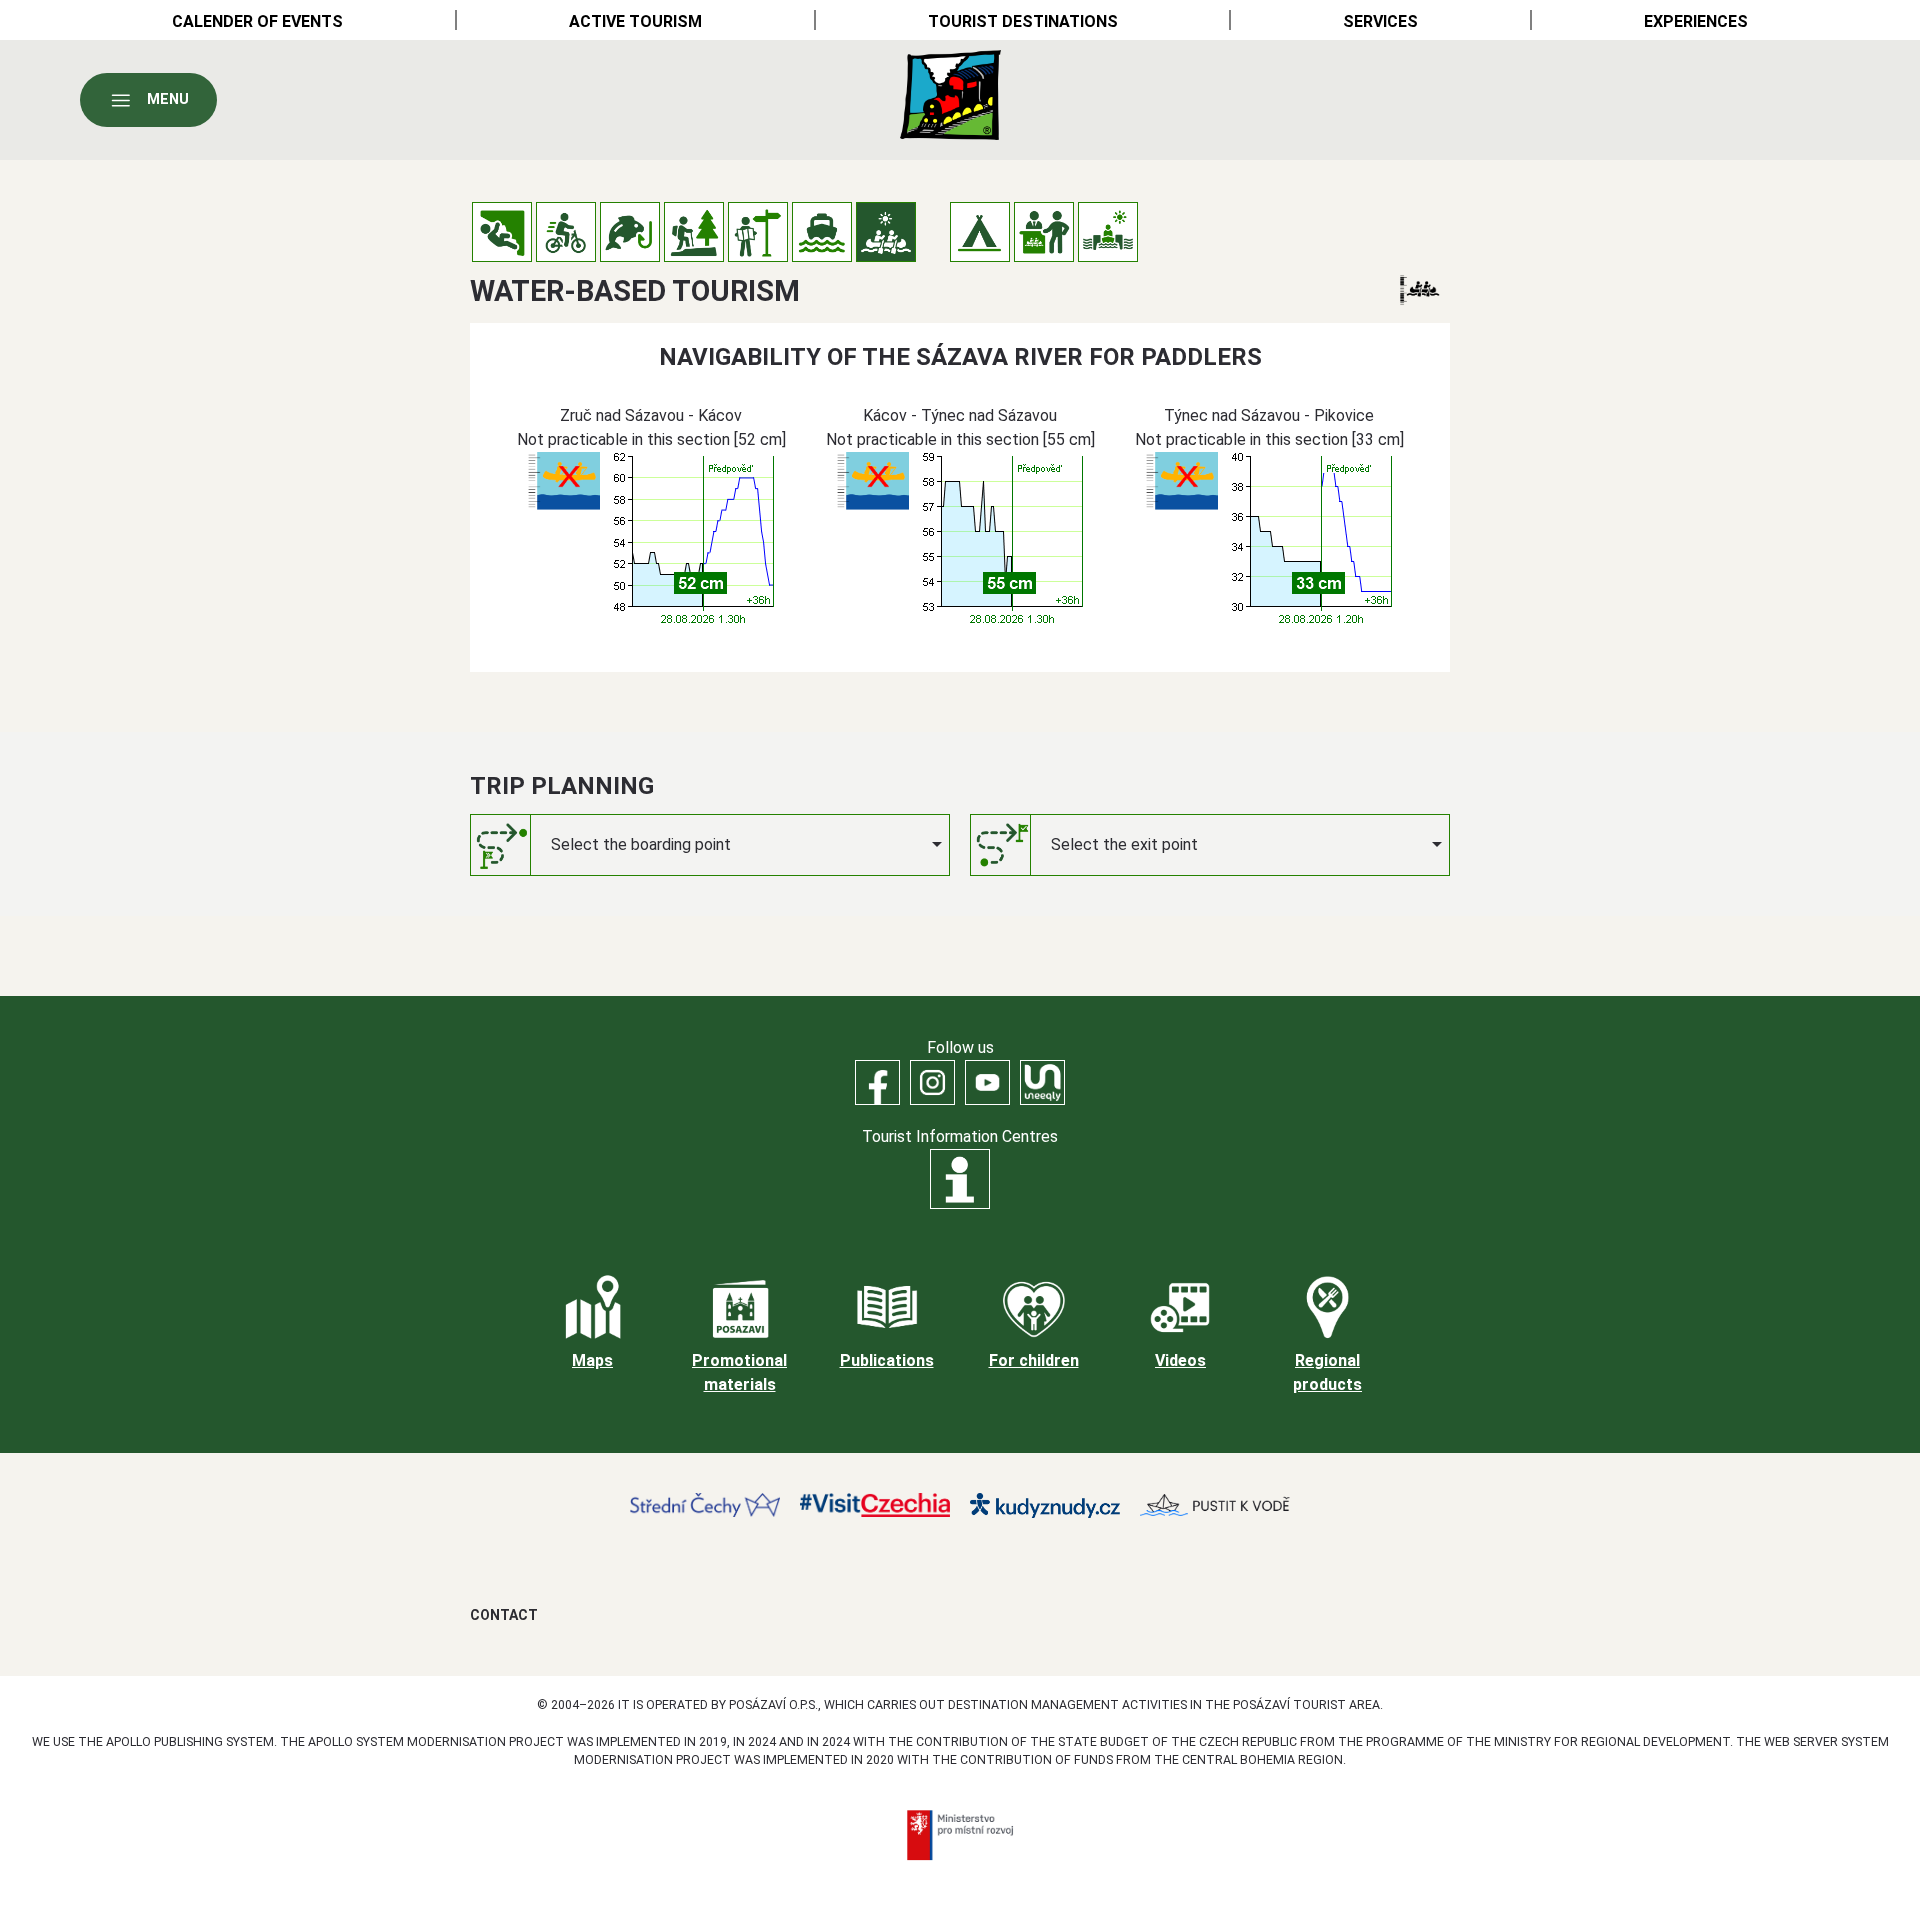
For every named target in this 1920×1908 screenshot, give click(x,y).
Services (1380, 21)
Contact (504, 1615)
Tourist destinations (1023, 21)
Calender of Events (257, 21)
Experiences (1696, 21)
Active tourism (635, 21)
